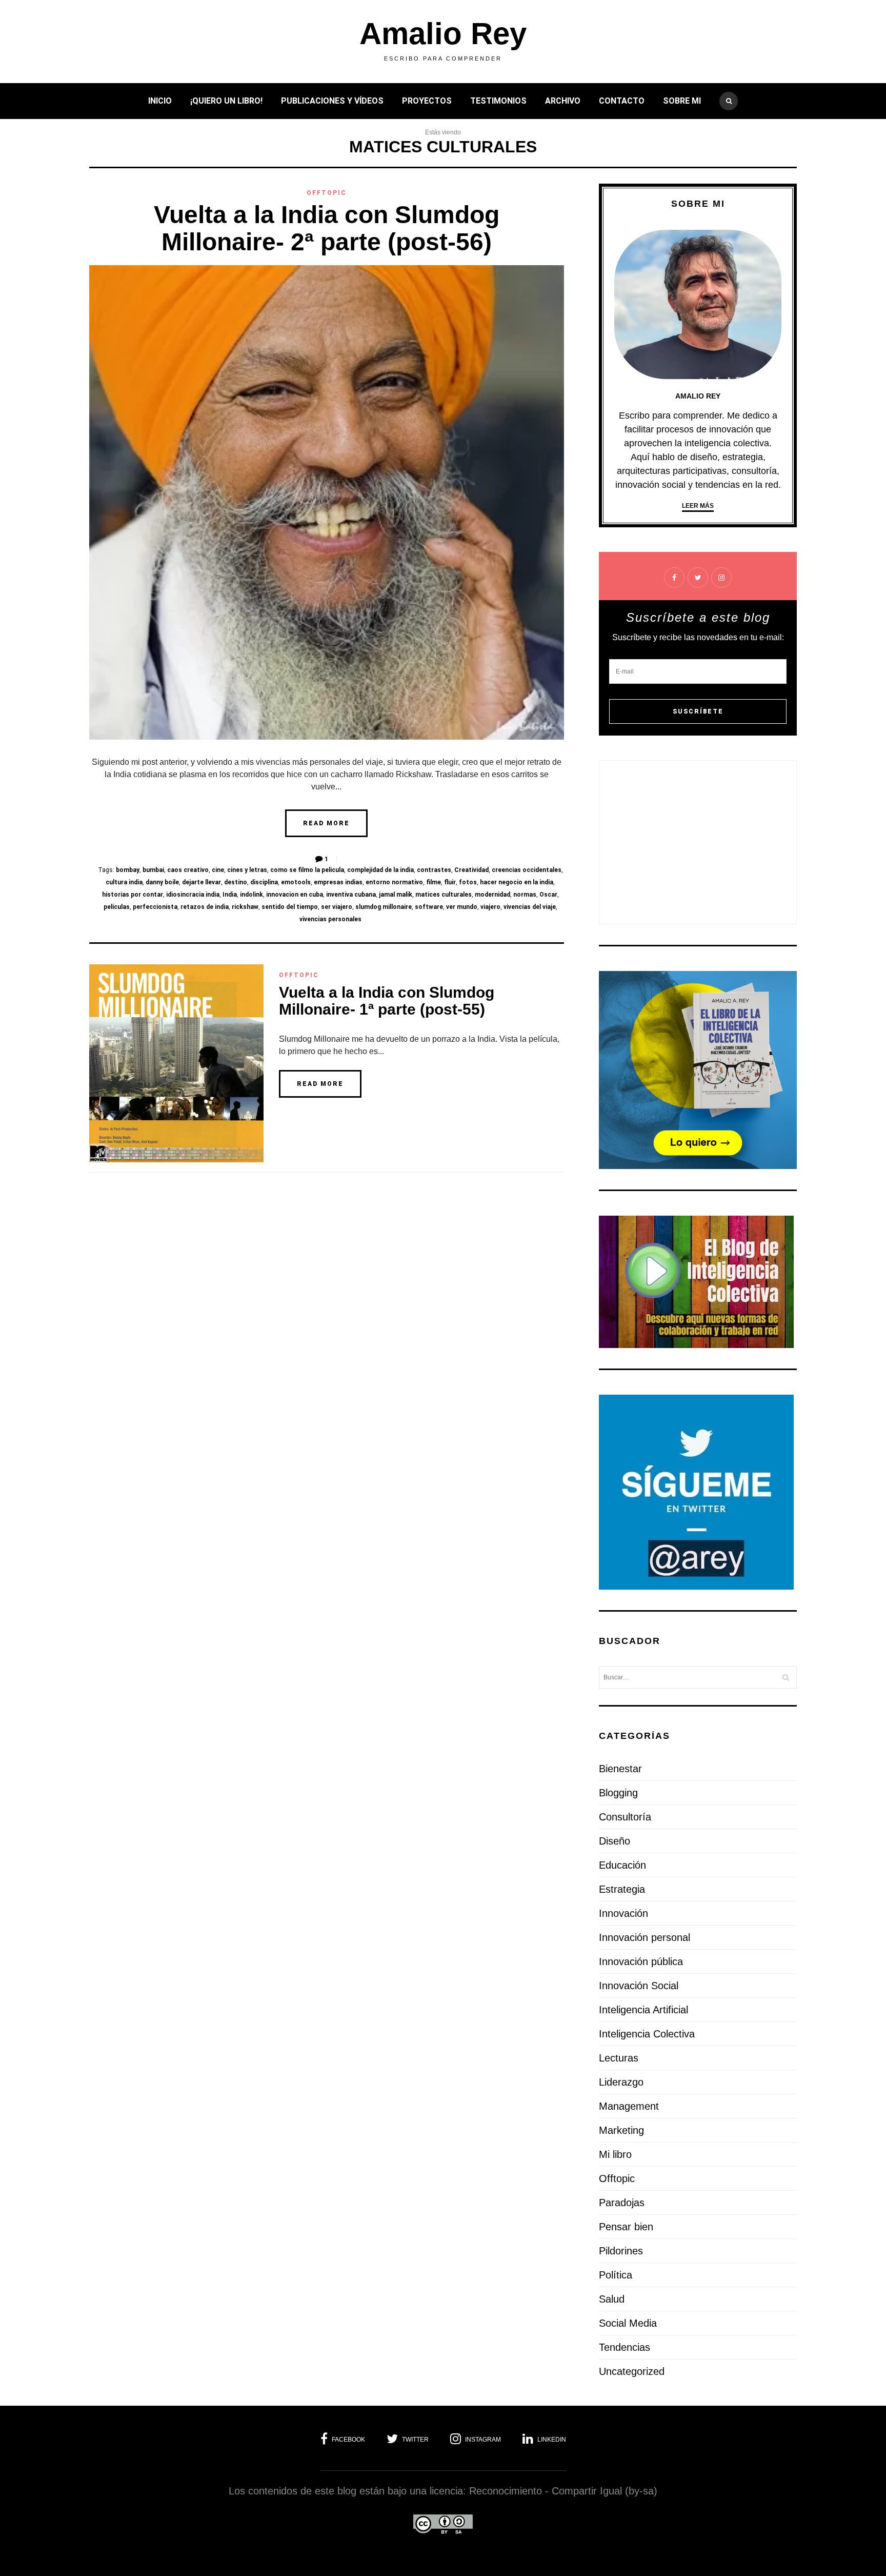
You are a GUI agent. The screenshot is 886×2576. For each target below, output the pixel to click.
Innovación (623, 1913)
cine (218, 870)
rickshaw (245, 907)
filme (434, 882)
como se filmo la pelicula (307, 870)
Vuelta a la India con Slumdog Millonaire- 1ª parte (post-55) (387, 1001)
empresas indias (338, 882)
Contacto (622, 101)
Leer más (698, 506)
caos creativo (188, 870)
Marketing (621, 2130)
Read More (326, 823)
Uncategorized (632, 2371)
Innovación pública (641, 1961)
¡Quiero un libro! (226, 101)
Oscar (548, 895)
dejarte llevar (202, 882)
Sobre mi (682, 101)
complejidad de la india (380, 870)
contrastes (434, 870)
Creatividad (471, 870)
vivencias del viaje (530, 907)
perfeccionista (155, 907)
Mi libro (615, 2154)
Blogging (618, 1793)
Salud (612, 2299)
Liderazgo (621, 2082)
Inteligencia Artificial (643, 2010)
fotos (468, 882)
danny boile (162, 882)
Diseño (615, 1841)
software (429, 907)
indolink (251, 895)
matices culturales (444, 895)
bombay (128, 870)
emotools (296, 882)
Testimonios (498, 101)
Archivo (563, 101)
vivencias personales (330, 919)
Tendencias (625, 2347)
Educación (622, 1865)
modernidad (492, 895)
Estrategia (622, 1889)
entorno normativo (394, 882)
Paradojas (622, 2203)
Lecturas (619, 2058)
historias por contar (133, 895)
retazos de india (205, 907)
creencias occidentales (527, 870)
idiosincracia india (193, 895)
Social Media (628, 2323)
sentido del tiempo (290, 907)
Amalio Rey (443, 34)
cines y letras (247, 870)
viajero (490, 907)
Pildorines (621, 2251)
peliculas (117, 907)
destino (236, 882)
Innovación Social (639, 1986)
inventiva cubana (351, 895)
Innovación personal (645, 1937)
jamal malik (396, 895)
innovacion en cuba (295, 895)
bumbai (153, 870)
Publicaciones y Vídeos (332, 101)
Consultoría (625, 1817)
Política (616, 2275)
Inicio (160, 101)
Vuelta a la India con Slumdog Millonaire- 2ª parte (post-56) (327, 228)
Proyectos (427, 101)
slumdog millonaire (384, 907)
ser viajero (337, 907)
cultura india (124, 882)
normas (525, 895)
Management (629, 2106)
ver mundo (462, 907)
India (230, 895)
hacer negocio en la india (517, 882)
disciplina (264, 882)
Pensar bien (626, 2227)
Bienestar (620, 1769)
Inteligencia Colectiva (647, 2034)
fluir (450, 882)
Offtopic (327, 193)
